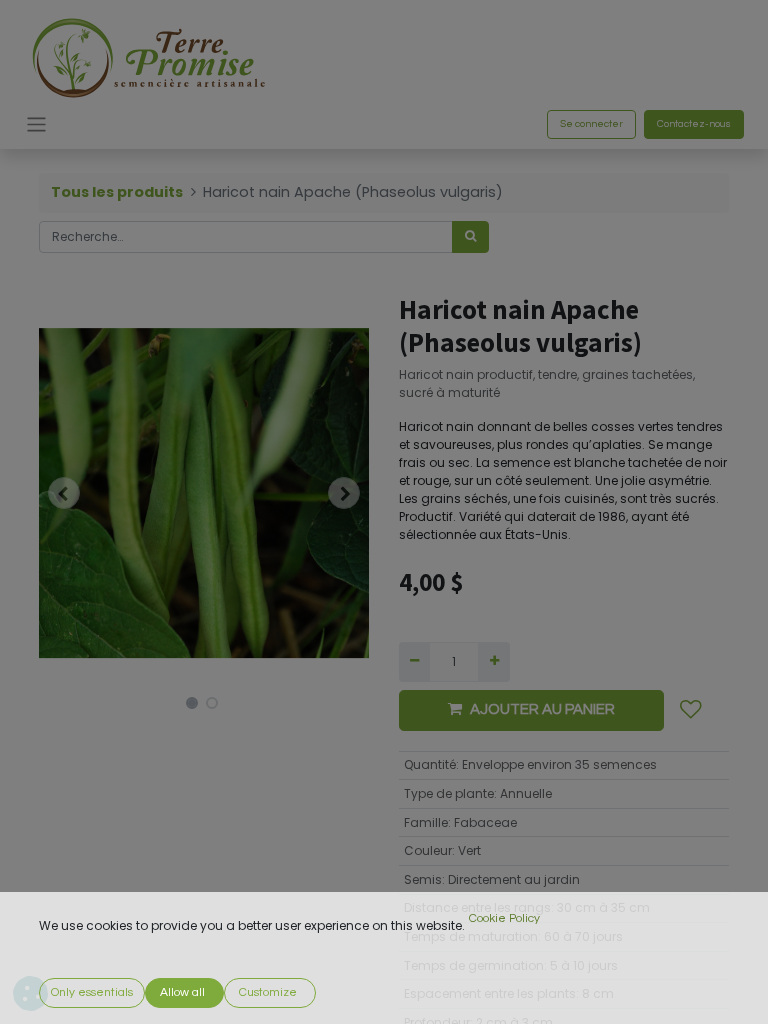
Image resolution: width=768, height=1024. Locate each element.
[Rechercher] (470, 237)
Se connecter (591, 124)
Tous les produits (117, 192)
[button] (64, 493)
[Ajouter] (493, 662)
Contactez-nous (694, 124)
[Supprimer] (414, 662)
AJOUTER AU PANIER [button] (542, 709)
